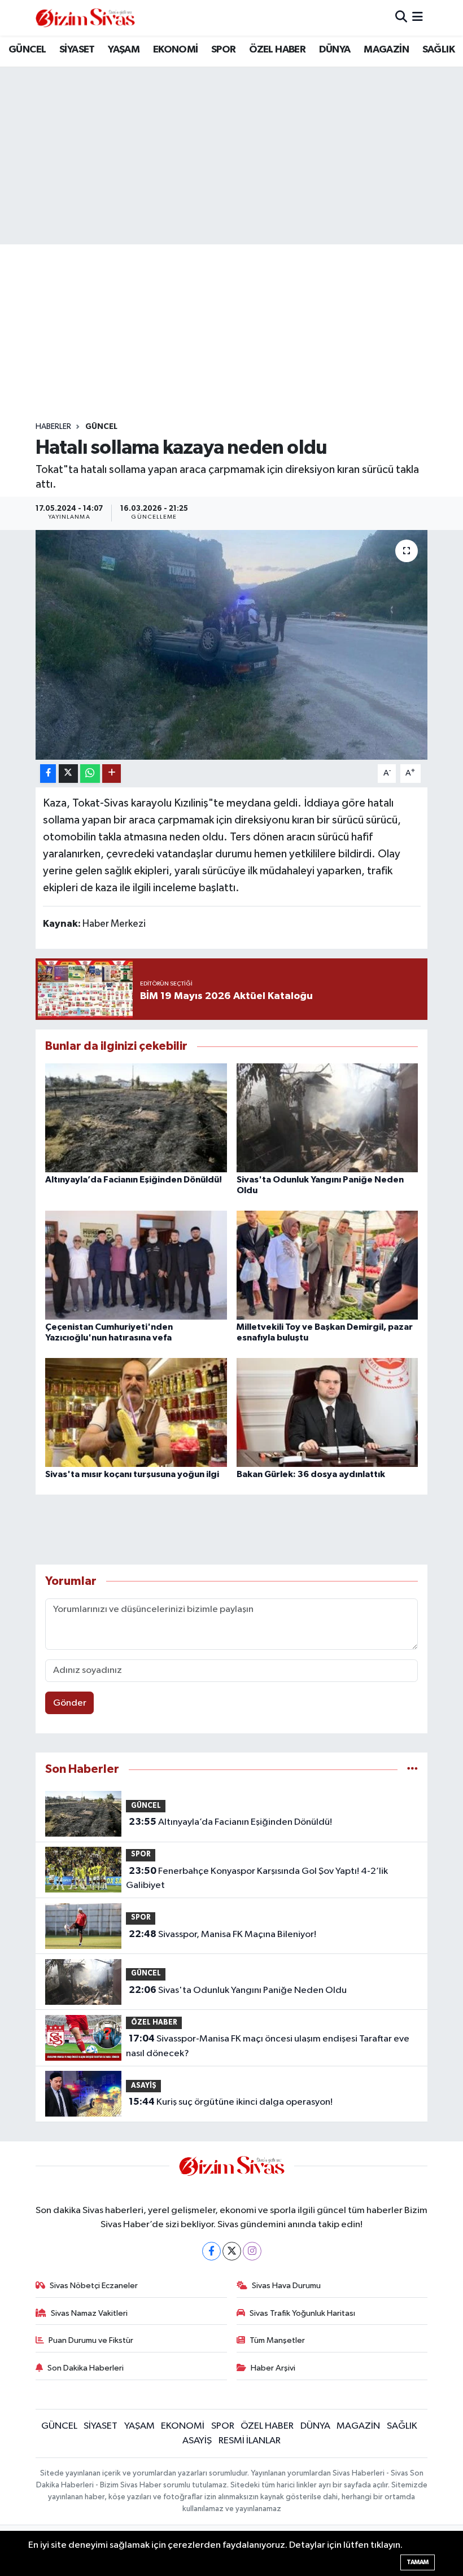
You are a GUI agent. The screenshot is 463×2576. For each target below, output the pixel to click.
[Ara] (401, 18)
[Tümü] (412, 1769)
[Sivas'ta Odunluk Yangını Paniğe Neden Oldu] (327, 1117)
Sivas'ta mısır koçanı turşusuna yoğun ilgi (132, 1474)
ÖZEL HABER (277, 50)
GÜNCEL (27, 50)
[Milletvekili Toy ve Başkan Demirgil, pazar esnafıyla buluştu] (327, 1265)
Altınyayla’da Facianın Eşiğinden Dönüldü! (134, 1180)
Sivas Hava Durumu (286, 2286)
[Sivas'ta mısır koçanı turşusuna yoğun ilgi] (136, 1412)
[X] (232, 2251)
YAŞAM (124, 50)
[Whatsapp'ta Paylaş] (90, 774)
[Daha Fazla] (112, 774)
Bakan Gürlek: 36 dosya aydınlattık (311, 1474)
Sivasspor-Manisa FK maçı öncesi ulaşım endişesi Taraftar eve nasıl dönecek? (267, 2046)
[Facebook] (211, 2251)
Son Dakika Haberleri (86, 2368)
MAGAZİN (386, 50)
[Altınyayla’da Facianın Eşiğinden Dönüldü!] (136, 1117)
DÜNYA (335, 50)
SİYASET (77, 50)
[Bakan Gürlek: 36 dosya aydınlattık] (327, 1412)
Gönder (70, 1703)
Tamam (418, 2562)
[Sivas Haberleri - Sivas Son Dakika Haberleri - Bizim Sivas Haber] (85, 18)
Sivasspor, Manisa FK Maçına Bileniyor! (222, 1934)
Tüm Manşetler (277, 2340)
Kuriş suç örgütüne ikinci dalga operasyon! (231, 2102)
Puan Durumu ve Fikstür (91, 2340)
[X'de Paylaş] (68, 774)
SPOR (224, 50)
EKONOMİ (176, 50)
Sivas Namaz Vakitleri (89, 2313)
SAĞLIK (438, 50)
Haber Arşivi (273, 2368)
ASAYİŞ (144, 2086)
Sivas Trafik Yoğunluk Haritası (302, 2313)
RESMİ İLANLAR (250, 2441)
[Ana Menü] (418, 18)
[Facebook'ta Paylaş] (48, 774)
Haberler (53, 427)
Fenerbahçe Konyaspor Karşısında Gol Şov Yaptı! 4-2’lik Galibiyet (257, 1878)
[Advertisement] (241, 333)
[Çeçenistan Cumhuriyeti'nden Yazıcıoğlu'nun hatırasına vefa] (136, 1265)
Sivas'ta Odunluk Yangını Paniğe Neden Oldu (238, 1990)
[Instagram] (252, 2251)
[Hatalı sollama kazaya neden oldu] (232, 645)
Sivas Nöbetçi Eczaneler (94, 2286)
